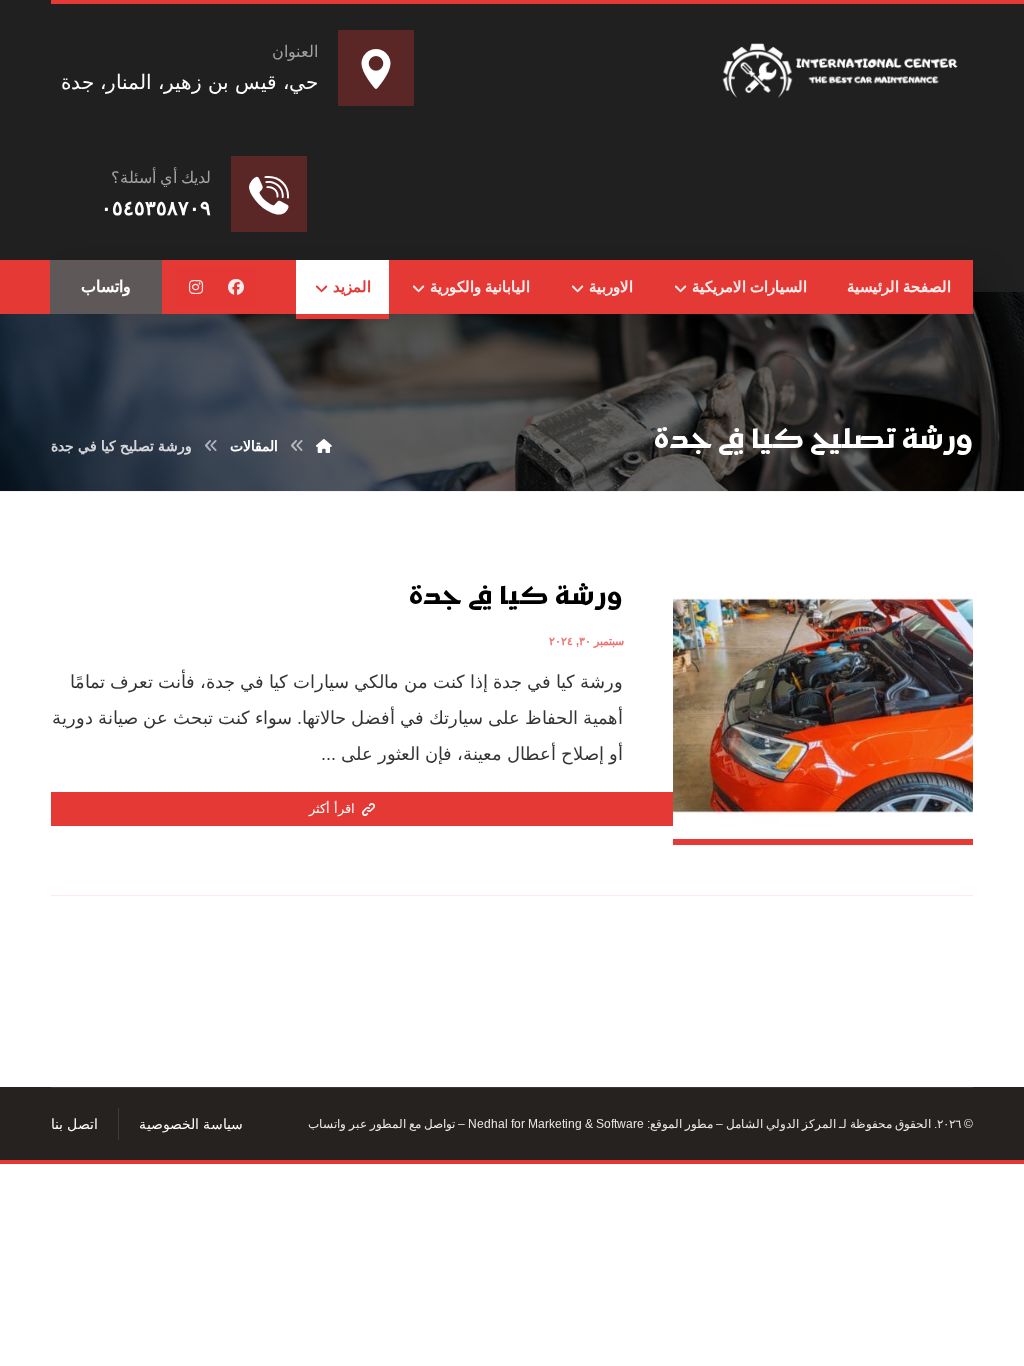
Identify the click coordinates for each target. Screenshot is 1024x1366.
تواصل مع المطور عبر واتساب (381, 1124)
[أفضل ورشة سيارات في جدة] (843, 66)
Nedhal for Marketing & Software (554, 1124)
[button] (236, 287)
